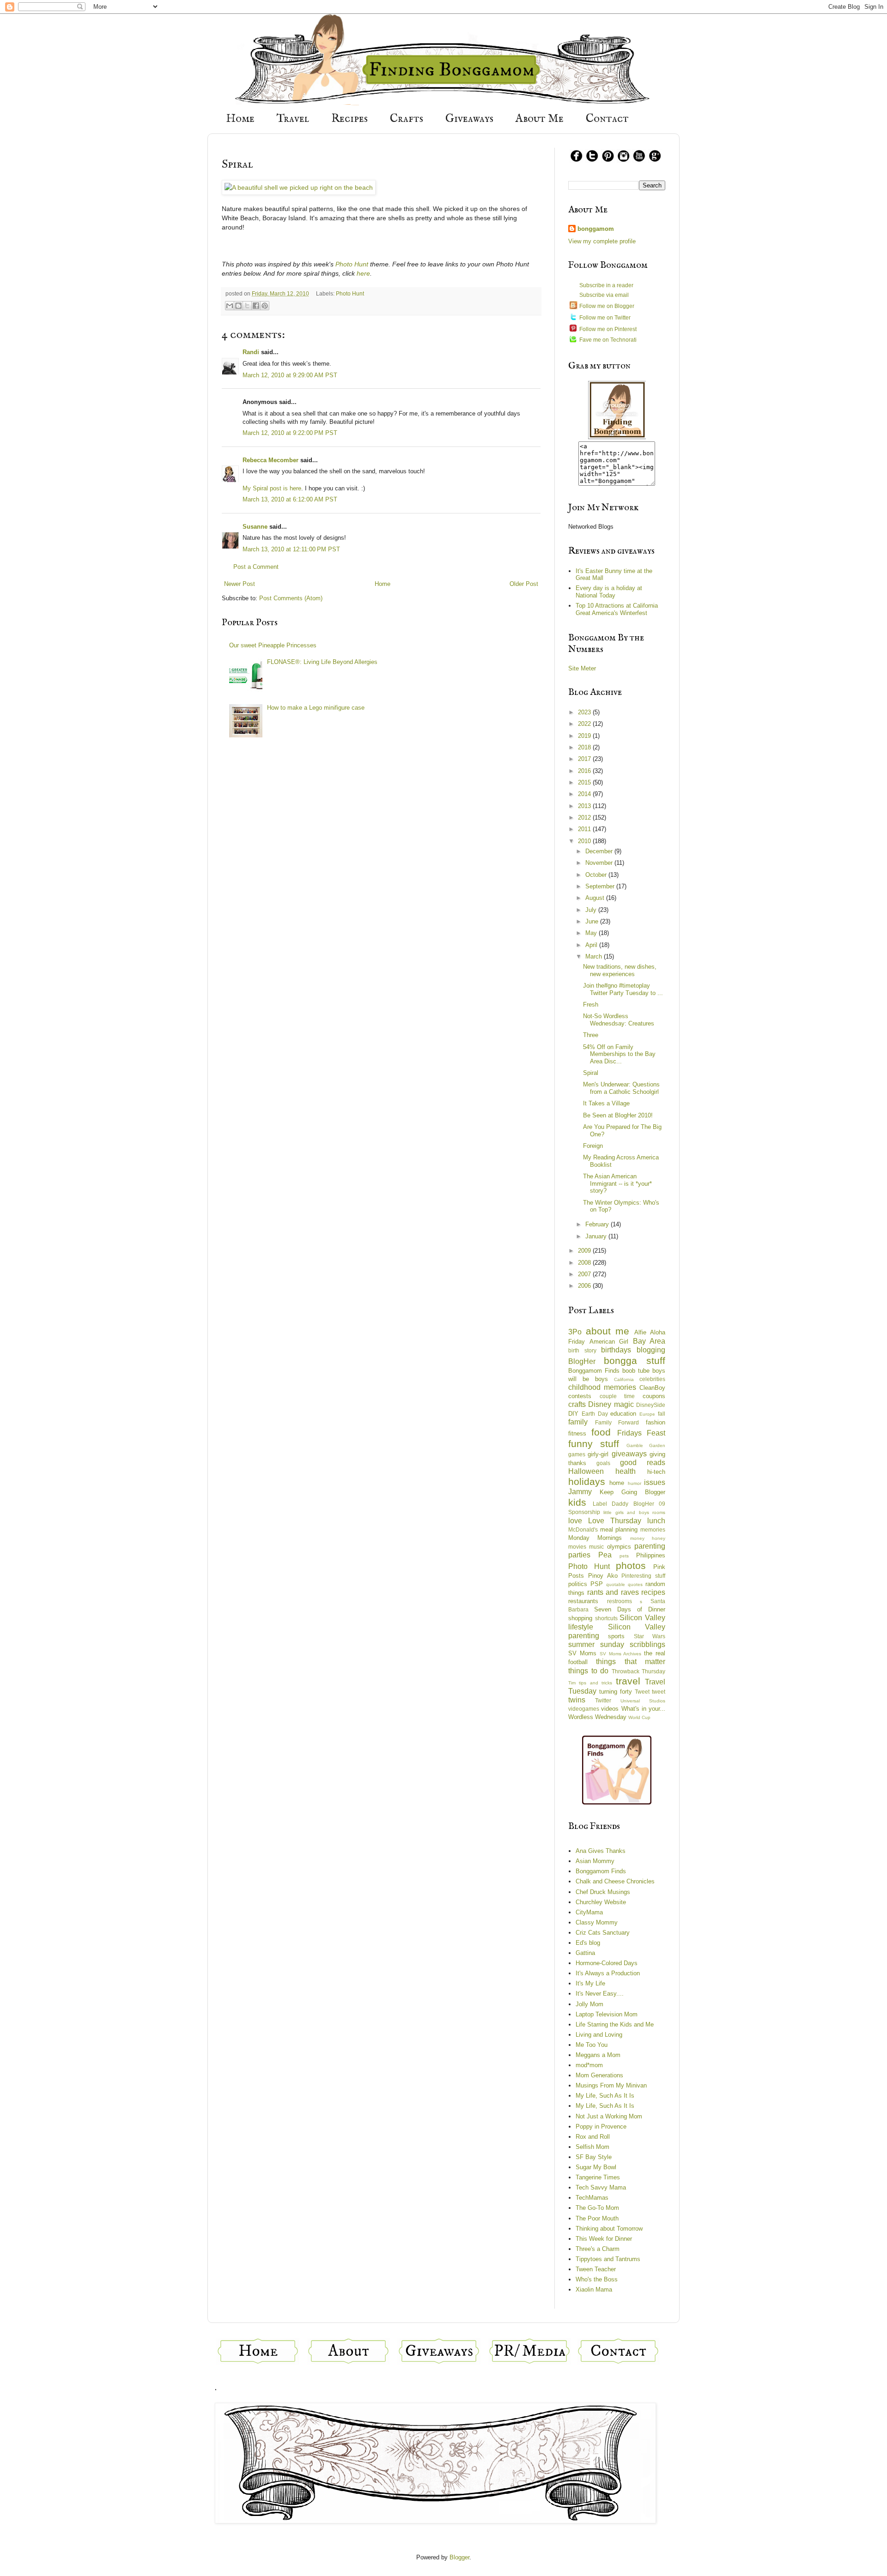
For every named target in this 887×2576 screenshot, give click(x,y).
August (596, 898)
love (575, 1521)
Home (240, 119)
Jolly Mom (589, 2004)
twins (577, 1700)
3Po (575, 1332)
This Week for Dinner (604, 2239)
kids (577, 1502)
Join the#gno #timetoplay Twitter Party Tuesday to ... (623, 989)
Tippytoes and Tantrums (608, 2259)
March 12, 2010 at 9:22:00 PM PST (290, 433)
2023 (585, 712)
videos (610, 1709)
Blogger (459, 2557)
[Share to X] (247, 306)
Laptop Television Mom (607, 2014)
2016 (585, 771)
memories (653, 1529)
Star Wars (650, 1636)
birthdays (616, 1350)
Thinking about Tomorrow (609, 2229)
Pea (605, 1555)
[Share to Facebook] (256, 306)
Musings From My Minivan (611, 2085)
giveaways (629, 1454)
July (592, 910)
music (596, 1547)
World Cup (639, 1717)
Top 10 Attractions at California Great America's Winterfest (617, 609)
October (597, 875)
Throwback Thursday (639, 1671)
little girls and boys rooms (634, 1512)
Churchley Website (601, 1902)
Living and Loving (599, 2035)
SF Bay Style (594, 2157)
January (597, 1236)
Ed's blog (588, 1943)
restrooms (620, 1601)
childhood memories (602, 1387)
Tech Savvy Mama (601, 2187)
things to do (588, 1671)
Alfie (640, 1332)
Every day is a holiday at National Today (609, 592)
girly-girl (598, 1454)
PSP (597, 1584)
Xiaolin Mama (594, 2289)
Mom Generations (599, 2075)
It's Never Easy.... (600, 1994)
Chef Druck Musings (603, 1892)
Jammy (580, 1492)
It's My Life (590, 1983)
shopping (580, 1618)
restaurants (583, 1601)
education (623, 1414)
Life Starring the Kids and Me (615, 2024)
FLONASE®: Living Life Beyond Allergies (322, 662)
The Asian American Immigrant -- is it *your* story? (617, 1183)
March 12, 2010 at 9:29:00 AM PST (290, 375)
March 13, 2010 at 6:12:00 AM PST (290, 499)
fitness (577, 1433)
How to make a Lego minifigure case (316, 708)
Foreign (593, 1146)
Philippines (651, 1555)
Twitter (603, 1700)
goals (603, 1463)
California (624, 1379)
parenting (650, 1546)
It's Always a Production (608, 1973)
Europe (647, 1414)
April (592, 945)
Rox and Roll (593, 2137)
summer (581, 1644)
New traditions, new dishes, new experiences (620, 970)
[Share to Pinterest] (265, 306)
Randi (251, 352)
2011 (585, 829)
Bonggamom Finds (594, 1371)
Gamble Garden (646, 1445)
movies (577, 1547)
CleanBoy (652, 1388)
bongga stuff (635, 1360)
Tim (572, 1683)
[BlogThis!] (238, 306)
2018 (585, 747)
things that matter (631, 1662)
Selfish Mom (592, 2147)
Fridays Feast (641, 1433)
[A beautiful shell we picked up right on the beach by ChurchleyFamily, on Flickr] (299, 187)
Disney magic (611, 1404)
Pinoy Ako (603, 1576)
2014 (585, 794)
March (595, 956)
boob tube (636, 1371)
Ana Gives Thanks (601, 1851)
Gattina (585, 1953)
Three (591, 1035)
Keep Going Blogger (632, 1492)
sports (616, 1636)
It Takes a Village (606, 1103)
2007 (585, 1274)
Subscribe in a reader (606, 285)
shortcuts (606, 1618)
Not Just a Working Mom (609, 2116)
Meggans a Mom (598, 2055)
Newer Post (240, 584)
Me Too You (592, 2045)
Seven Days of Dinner (630, 1609)
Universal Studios (643, 1701)
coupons (654, 1396)
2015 (585, 782)
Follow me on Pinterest (608, 329)
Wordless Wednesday (597, 1717)
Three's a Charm (598, 2249)
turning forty (616, 1692)
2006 (585, 1286)
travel (628, 1681)
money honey (648, 1538)
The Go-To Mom (597, 2208)
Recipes (349, 119)
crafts (577, 1404)
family (578, 1422)
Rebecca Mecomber (270, 460)
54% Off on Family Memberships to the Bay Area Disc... (619, 1054)
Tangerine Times (598, 2177)
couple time (617, 1396)
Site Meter (582, 668)
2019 (585, 736)
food (601, 1432)
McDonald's (583, 1529)
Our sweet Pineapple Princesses (273, 645)
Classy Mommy (597, 1922)
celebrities (652, 1379)
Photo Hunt (352, 264)
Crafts (407, 119)
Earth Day (595, 1414)
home (617, 1483)
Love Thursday (615, 1521)
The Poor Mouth (597, 2218)
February (598, 1224)
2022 (585, 724)
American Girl (609, 1342)
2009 (585, 1251)
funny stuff (594, 1444)
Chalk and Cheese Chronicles (615, 1881)
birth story (582, 1350)
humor (635, 1483)
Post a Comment (256, 567)
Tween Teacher (596, 2269)
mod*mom (589, 2065)
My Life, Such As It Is (605, 2096)
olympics (619, 1547)
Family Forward (617, 1422)
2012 (585, 817)
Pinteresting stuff (643, 1576)
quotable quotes (624, 1584)
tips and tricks (595, 1683)
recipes (653, 1592)
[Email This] (230, 306)
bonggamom (596, 229)
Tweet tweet (650, 1692)
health (626, 1471)
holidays (587, 1481)
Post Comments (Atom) (291, 598)
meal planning (619, 1529)
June (593, 921)
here (363, 273)
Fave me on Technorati (608, 340)
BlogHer (582, 1361)
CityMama (589, 1912)
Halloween (586, 1471)
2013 (585, 806)
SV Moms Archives (621, 1654)
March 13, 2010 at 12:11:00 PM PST (291, 549)
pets (624, 1556)
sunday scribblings (633, 1644)
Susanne (255, 527)
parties (579, 1555)
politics (578, 1584)
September (601, 886)
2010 (585, 841)
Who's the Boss (597, 2279)
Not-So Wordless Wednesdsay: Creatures (619, 1020)
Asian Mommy (595, 1861)
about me (608, 1331)
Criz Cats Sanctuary (603, 1933)
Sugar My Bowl (596, 2167)
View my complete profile (602, 241)
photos (631, 1566)
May (592, 933)
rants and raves (613, 1592)
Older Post (524, 584)
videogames (584, 1709)
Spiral (591, 1073)
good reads (643, 1463)
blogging (651, 1350)
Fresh (591, 1004)
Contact (607, 119)
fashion (656, 1422)
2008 (585, 1263)
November (600, 863)
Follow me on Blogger (607, 306)
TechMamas (592, 2198)
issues (655, 1482)
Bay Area (649, 1341)
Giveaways (469, 119)
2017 (585, 759)
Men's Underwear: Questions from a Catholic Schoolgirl (621, 1088)
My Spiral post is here (272, 488)
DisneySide (651, 1405)
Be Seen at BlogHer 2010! (618, 1115)
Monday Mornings (595, 1538)
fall (662, 1414)
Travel (293, 119)
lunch (656, 1521)
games (577, 1454)
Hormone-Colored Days (607, 1963)
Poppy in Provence (601, 2127)
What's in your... (644, 1709)
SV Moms (582, 1653)
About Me (540, 119)
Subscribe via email (604, 295)
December (600, 851)
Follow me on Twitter (605, 318)
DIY (573, 1414)
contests (580, 1396)
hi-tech (656, 1472)
